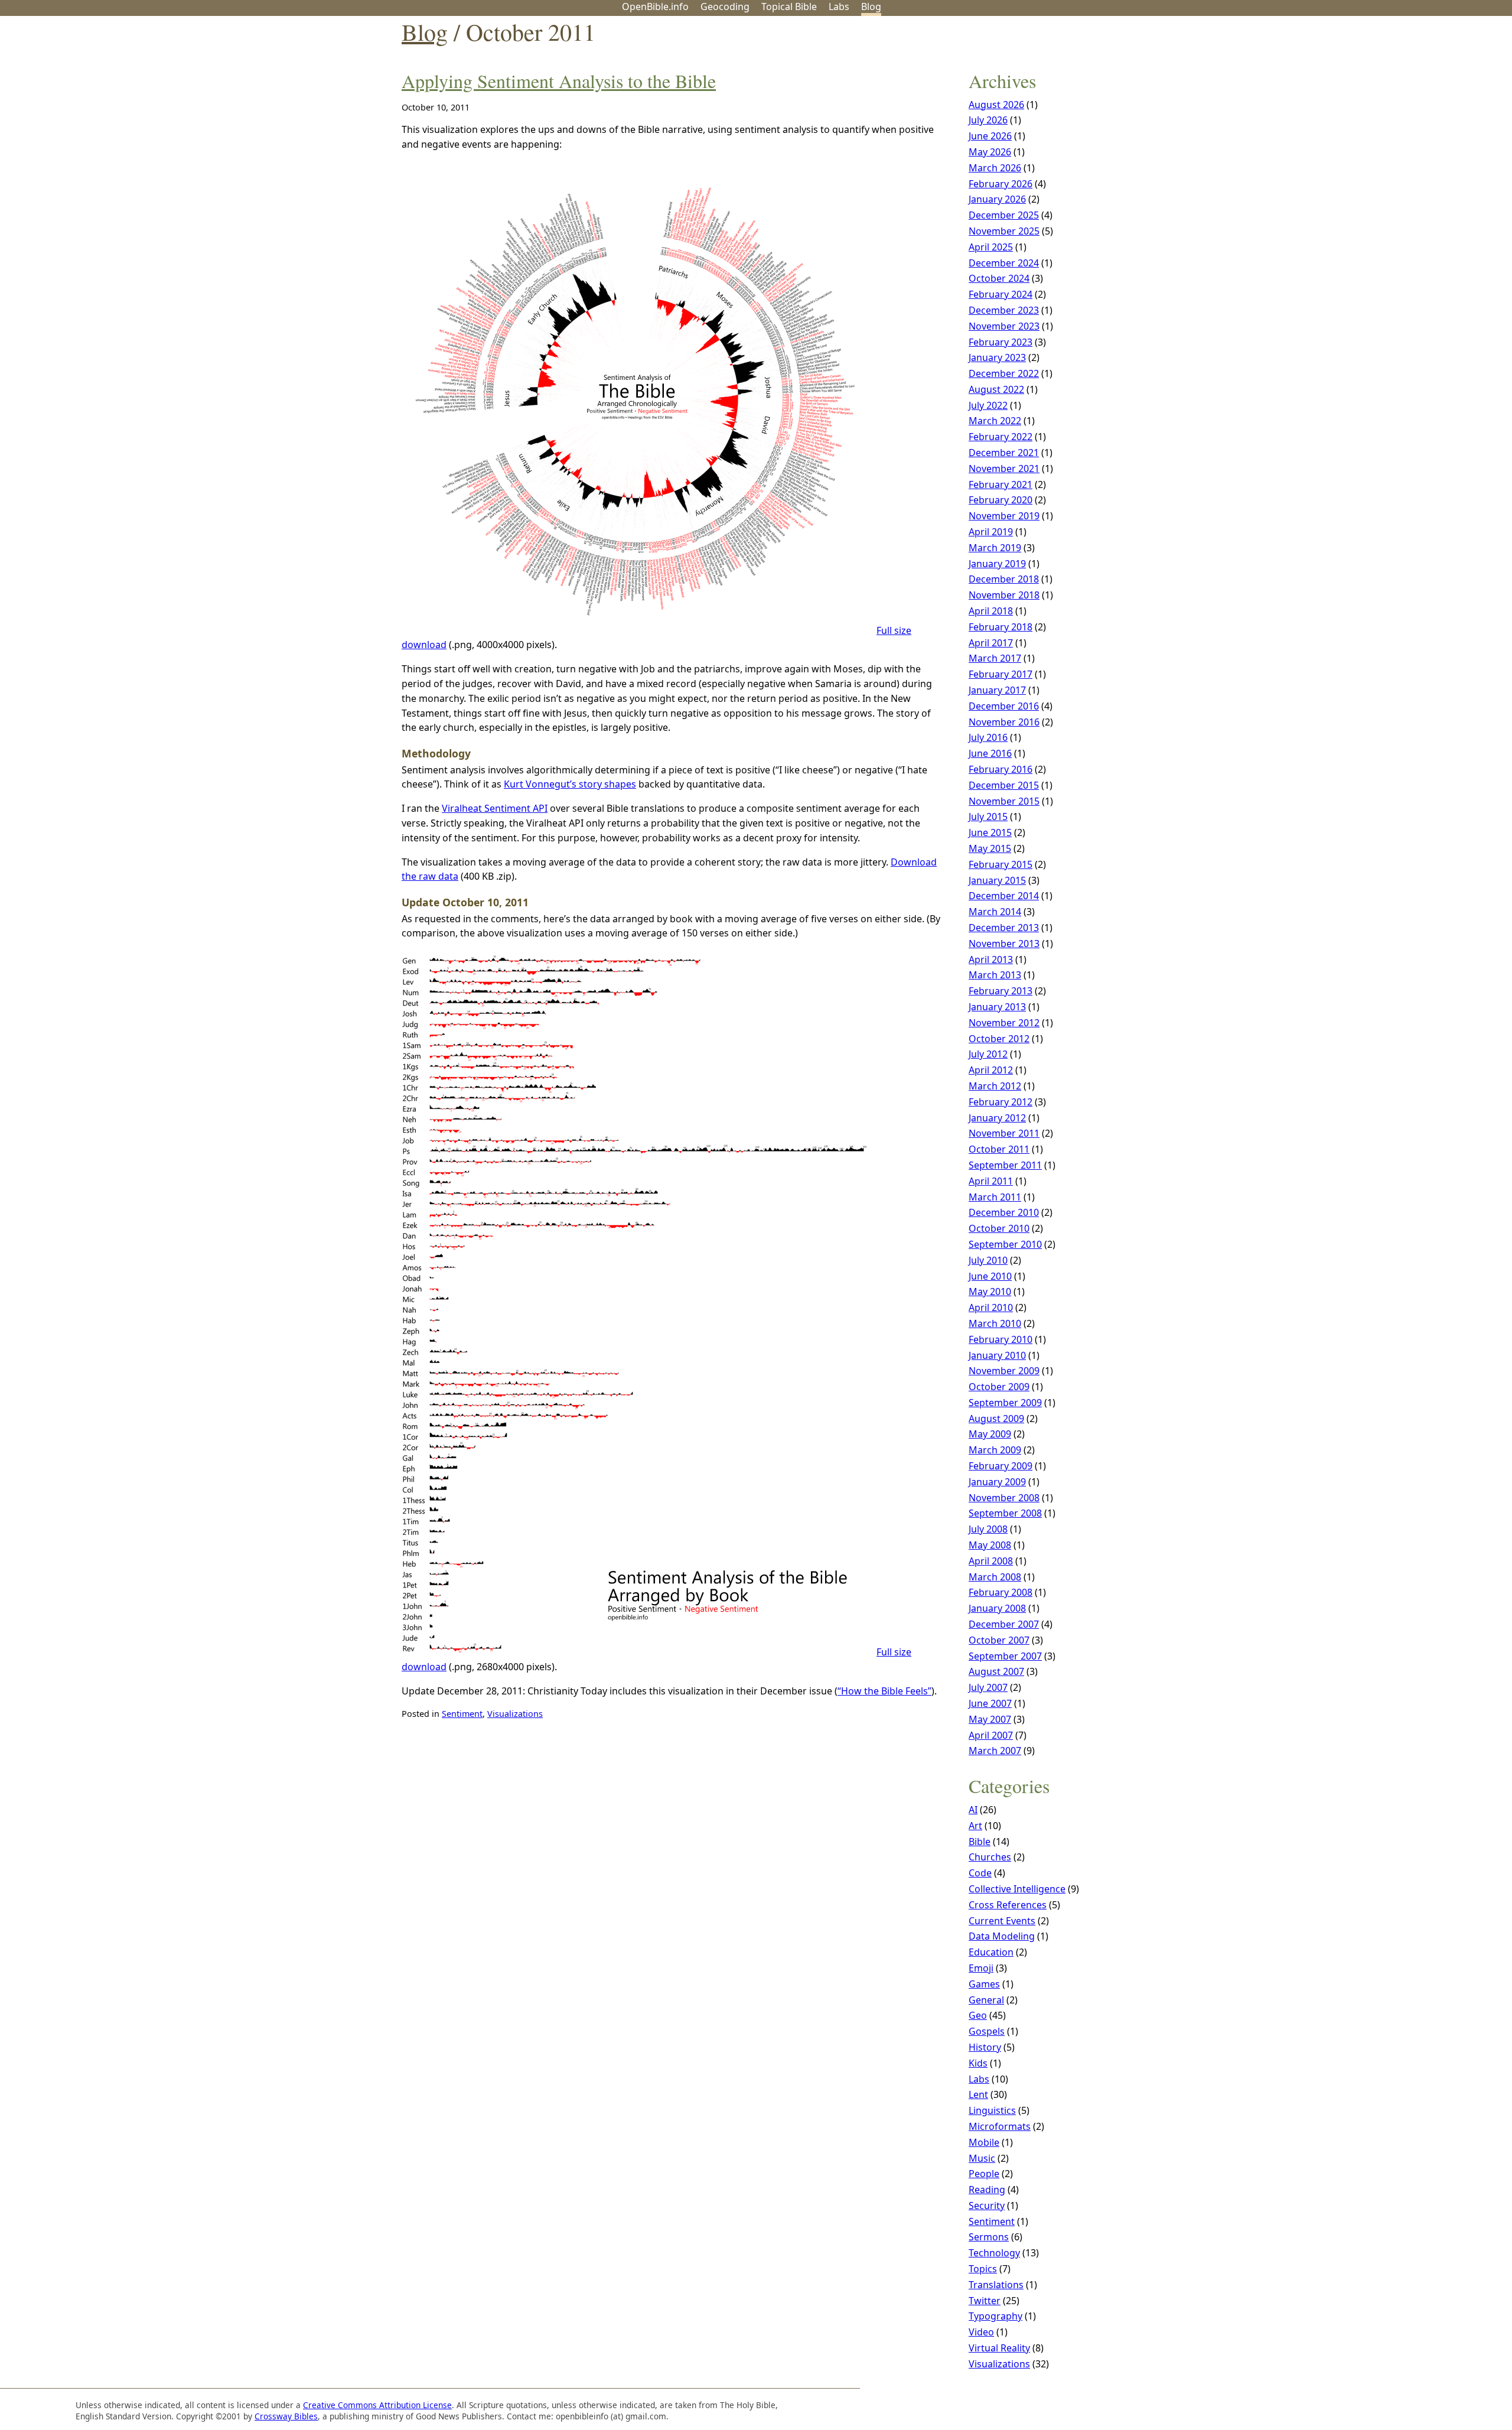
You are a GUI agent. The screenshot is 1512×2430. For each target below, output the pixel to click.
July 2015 (988, 816)
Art (975, 1826)
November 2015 (1004, 801)
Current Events (1002, 1921)
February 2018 (1001, 627)
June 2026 (990, 136)
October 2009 (999, 1387)
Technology (994, 2253)
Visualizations (515, 1714)
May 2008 (990, 1545)
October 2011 (999, 1149)
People (984, 2174)
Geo (725, 6)
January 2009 (997, 1482)
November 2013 (1004, 944)
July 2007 (988, 1687)
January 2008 (997, 1608)
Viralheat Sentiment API (495, 808)
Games (984, 1984)
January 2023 (997, 357)
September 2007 (1005, 1656)
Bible (980, 1842)
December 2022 (1004, 373)
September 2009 (1005, 1403)
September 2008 (1005, 1513)
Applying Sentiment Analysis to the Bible (559, 81)
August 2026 (996, 105)
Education (991, 1952)
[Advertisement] (1393, 108)
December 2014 (1004, 896)
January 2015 (997, 880)
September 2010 (1005, 1244)
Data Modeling (1002, 1936)
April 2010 (991, 1307)
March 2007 (995, 1751)
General (986, 2000)
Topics (983, 2269)
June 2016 (990, 753)
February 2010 (1001, 1339)
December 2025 (1004, 215)
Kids (978, 2063)
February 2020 (1001, 500)
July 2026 (988, 120)
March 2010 (995, 1323)
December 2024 (1004, 263)
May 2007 (990, 1719)
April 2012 (991, 1070)
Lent (978, 2094)
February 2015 (1001, 864)
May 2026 (990, 152)
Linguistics (992, 2110)
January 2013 (997, 1007)
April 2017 (991, 643)
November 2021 (1004, 469)
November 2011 (1004, 1133)
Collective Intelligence (1017, 1889)
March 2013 (995, 975)
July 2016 (988, 737)
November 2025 (1004, 231)
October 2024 (999, 278)
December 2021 (1004, 453)
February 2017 (1001, 674)
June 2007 (990, 1703)
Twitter (985, 2301)
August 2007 (996, 1671)
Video (981, 2332)
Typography (995, 2316)
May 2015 (990, 848)
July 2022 (988, 405)
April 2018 (991, 611)
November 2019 (1004, 516)
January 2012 (997, 1118)
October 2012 (999, 1039)
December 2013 (1004, 928)
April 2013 (991, 959)
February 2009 (1001, 1466)
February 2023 (1001, 342)
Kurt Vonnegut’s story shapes (570, 784)
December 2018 (1004, 579)
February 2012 (1001, 1102)
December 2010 (1004, 1212)
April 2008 (991, 1561)
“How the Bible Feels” (884, 1691)
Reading (987, 2190)
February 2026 (1001, 184)
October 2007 (999, 1640)
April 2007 (991, 1735)
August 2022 (996, 389)
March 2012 (995, 1086)
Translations (996, 2285)
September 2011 (1005, 1165)
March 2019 (995, 548)
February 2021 (1001, 484)
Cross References (1008, 1905)
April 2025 (991, 247)
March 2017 (995, 658)
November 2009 (1004, 1371)
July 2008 (988, 1529)
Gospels (987, 2031)
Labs (839, 6)
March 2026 (995, 168)
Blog (871, 6)
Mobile (984, 2142)
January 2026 (997, 199)
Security (987, 2205)
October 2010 (999, 1228)
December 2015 (1004, 785)
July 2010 (988, 1260)
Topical (789, 6)
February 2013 (1001, 991)
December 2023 (1004, 310)
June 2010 (990, 1276)
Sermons (989, 2237)
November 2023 (1004, 326)
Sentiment (462, 1714)
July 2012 (988, 1054)
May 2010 (990, 1292)
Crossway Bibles (286, 2416)
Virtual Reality (999, 2348)
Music (982, 2158)
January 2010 (997, 1355)
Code (980, 1873)
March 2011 (995, 1197)
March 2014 (995, 912)
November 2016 (1004, 722)
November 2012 (1004, 1023)
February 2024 (1001, 294)
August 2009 (996, 1419)
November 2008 (1004, 1498)
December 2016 (1004, 706)
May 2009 (990, 1434)
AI (973, 1810)
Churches (990, 1857)
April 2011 (991, 1181)
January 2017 (997, 690)
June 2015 (990, 832)
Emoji (981, 1968)
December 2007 (1004, 1624)
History (985, 2047)
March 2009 (995, 1450)
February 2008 (1001, 1592)
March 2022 (995, 421)
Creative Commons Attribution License (377, 2405)
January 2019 (997, 564)
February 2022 (1001, 437)
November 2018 (1004, 595)
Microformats (1000, 2126)
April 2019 (991, 532)
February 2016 (1001, 769)
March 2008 (995, 1577)
